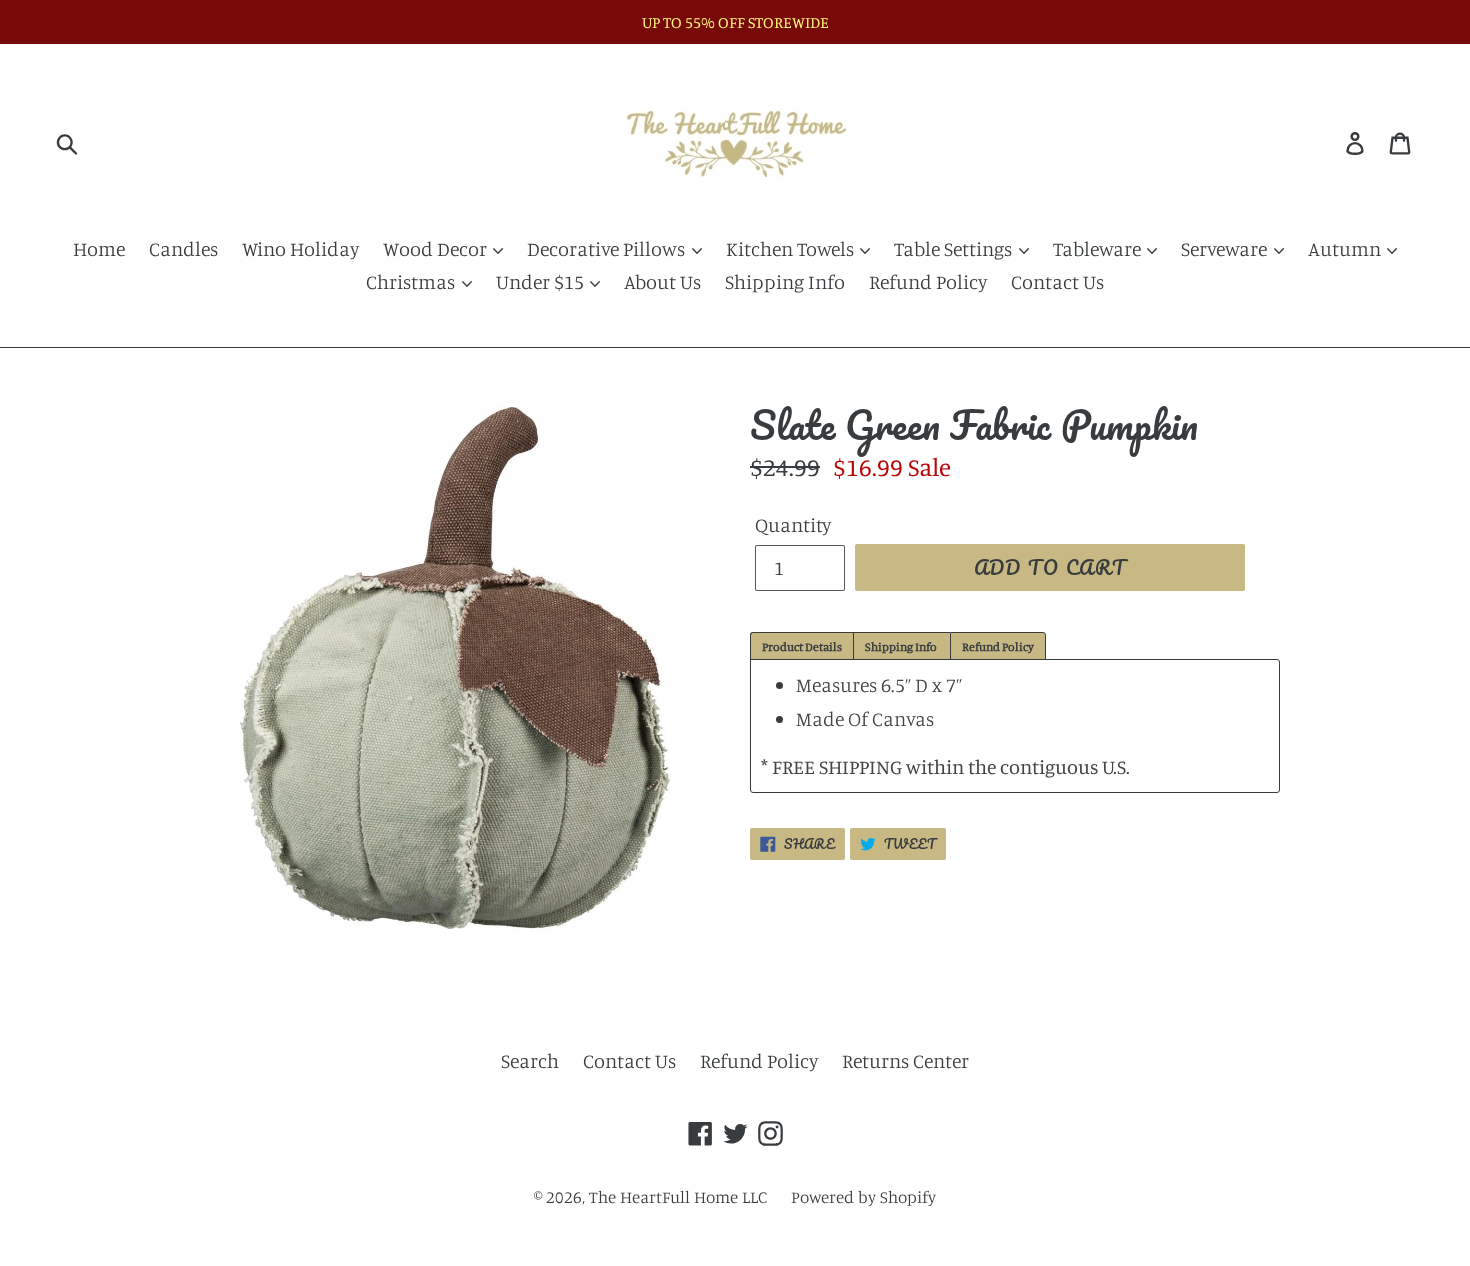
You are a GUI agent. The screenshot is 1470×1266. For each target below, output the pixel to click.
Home (99, 248)
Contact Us (1057, 281)
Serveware (1226, 248)
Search (530, 1060)
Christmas (412, 281)
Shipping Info (785, 281)
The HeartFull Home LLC (678, 1196)
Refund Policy (928, 281)
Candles (183, 248)
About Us (662, 281)
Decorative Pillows (608, 248)
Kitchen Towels (792, 248)
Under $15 (542, 281)
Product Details (802, 646)
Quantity (793, 524)
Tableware (1099, 248)
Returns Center (905, 1060)
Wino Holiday (300, 248)
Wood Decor (437, 248)
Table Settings (955, 248)
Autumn (1346, 248)
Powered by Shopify (863, 1196)
